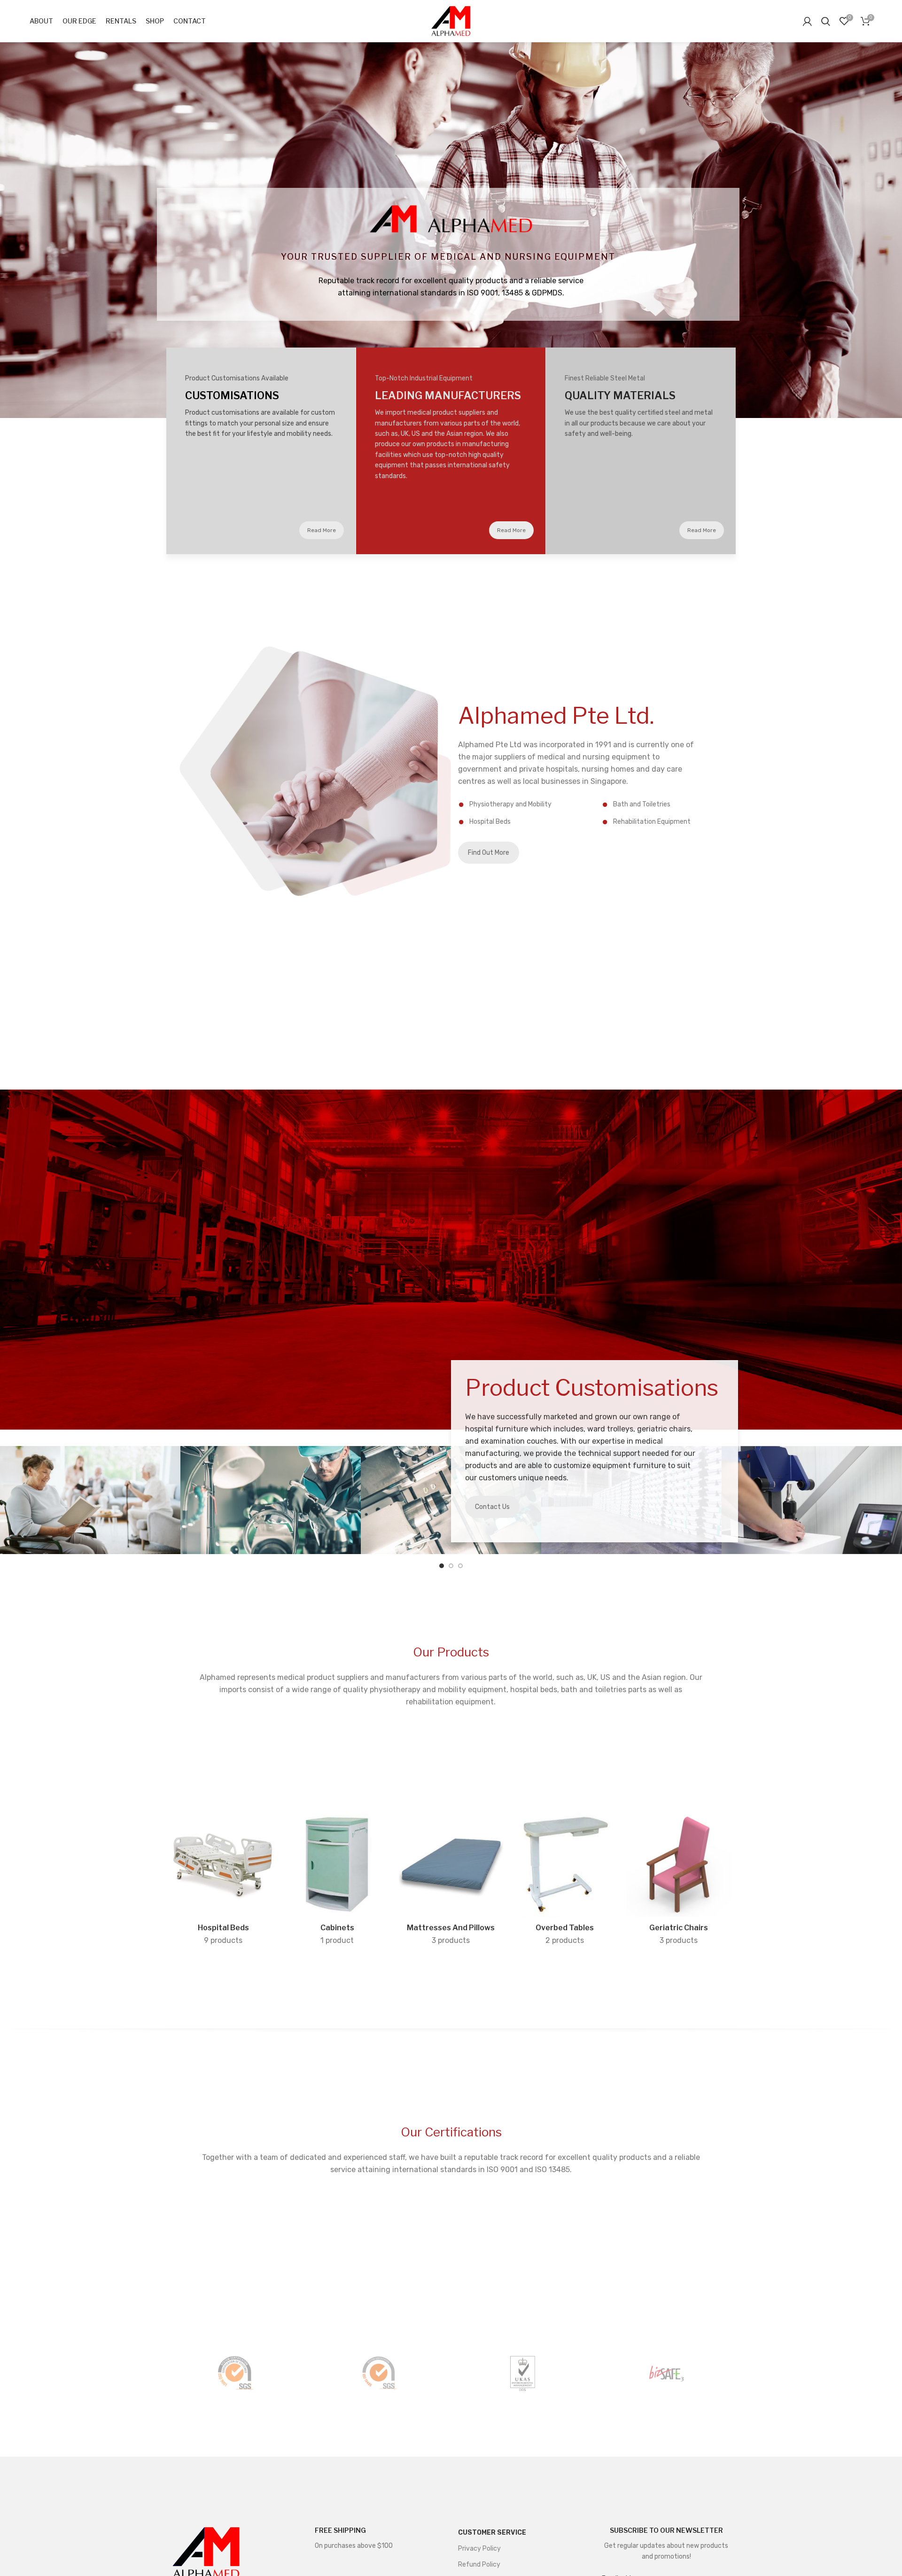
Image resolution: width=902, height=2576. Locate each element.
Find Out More (489, 853)
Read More (322, 530)
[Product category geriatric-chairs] (679, 1881)
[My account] (807, 21)
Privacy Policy (479, 2549)
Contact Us (492, 1507)
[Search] (826, 21)
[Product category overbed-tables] (565, 1881)
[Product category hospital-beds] (223, 1881)
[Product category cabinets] (337, 1881)
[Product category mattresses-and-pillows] (451, 1881)
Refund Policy (479, 2564)
